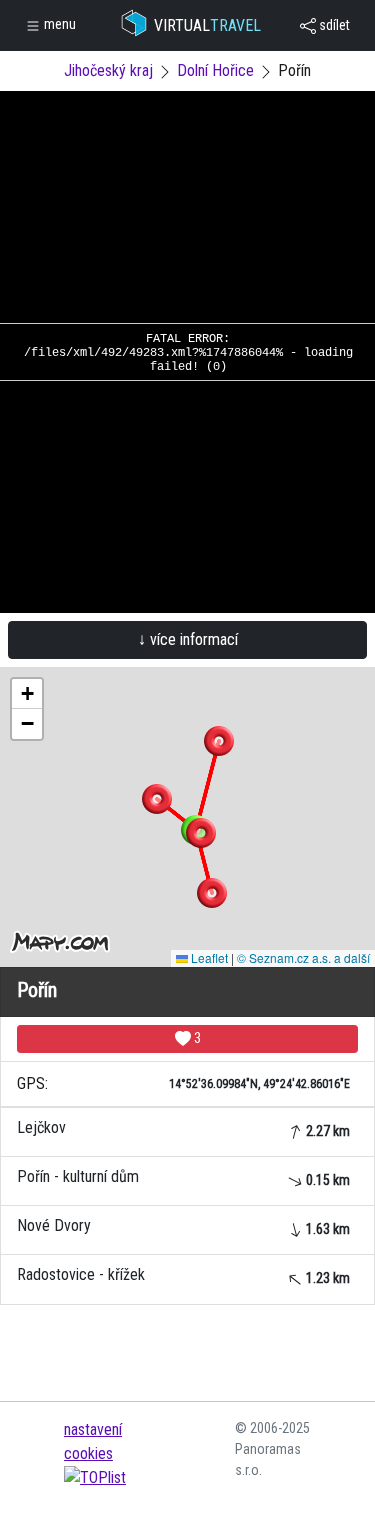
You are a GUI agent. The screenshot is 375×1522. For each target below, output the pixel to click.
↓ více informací (188, 639)
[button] (219, 741)
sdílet (333, 25)
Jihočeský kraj (108, 70)
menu (58, 24)
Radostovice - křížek (183, 1275)
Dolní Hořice (215, 70)
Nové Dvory (183, 1226)
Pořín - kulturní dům (183, 1177)
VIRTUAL (207, 25)
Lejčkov (183, 1128)
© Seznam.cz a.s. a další (303, 957)
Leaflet (208, 957)
